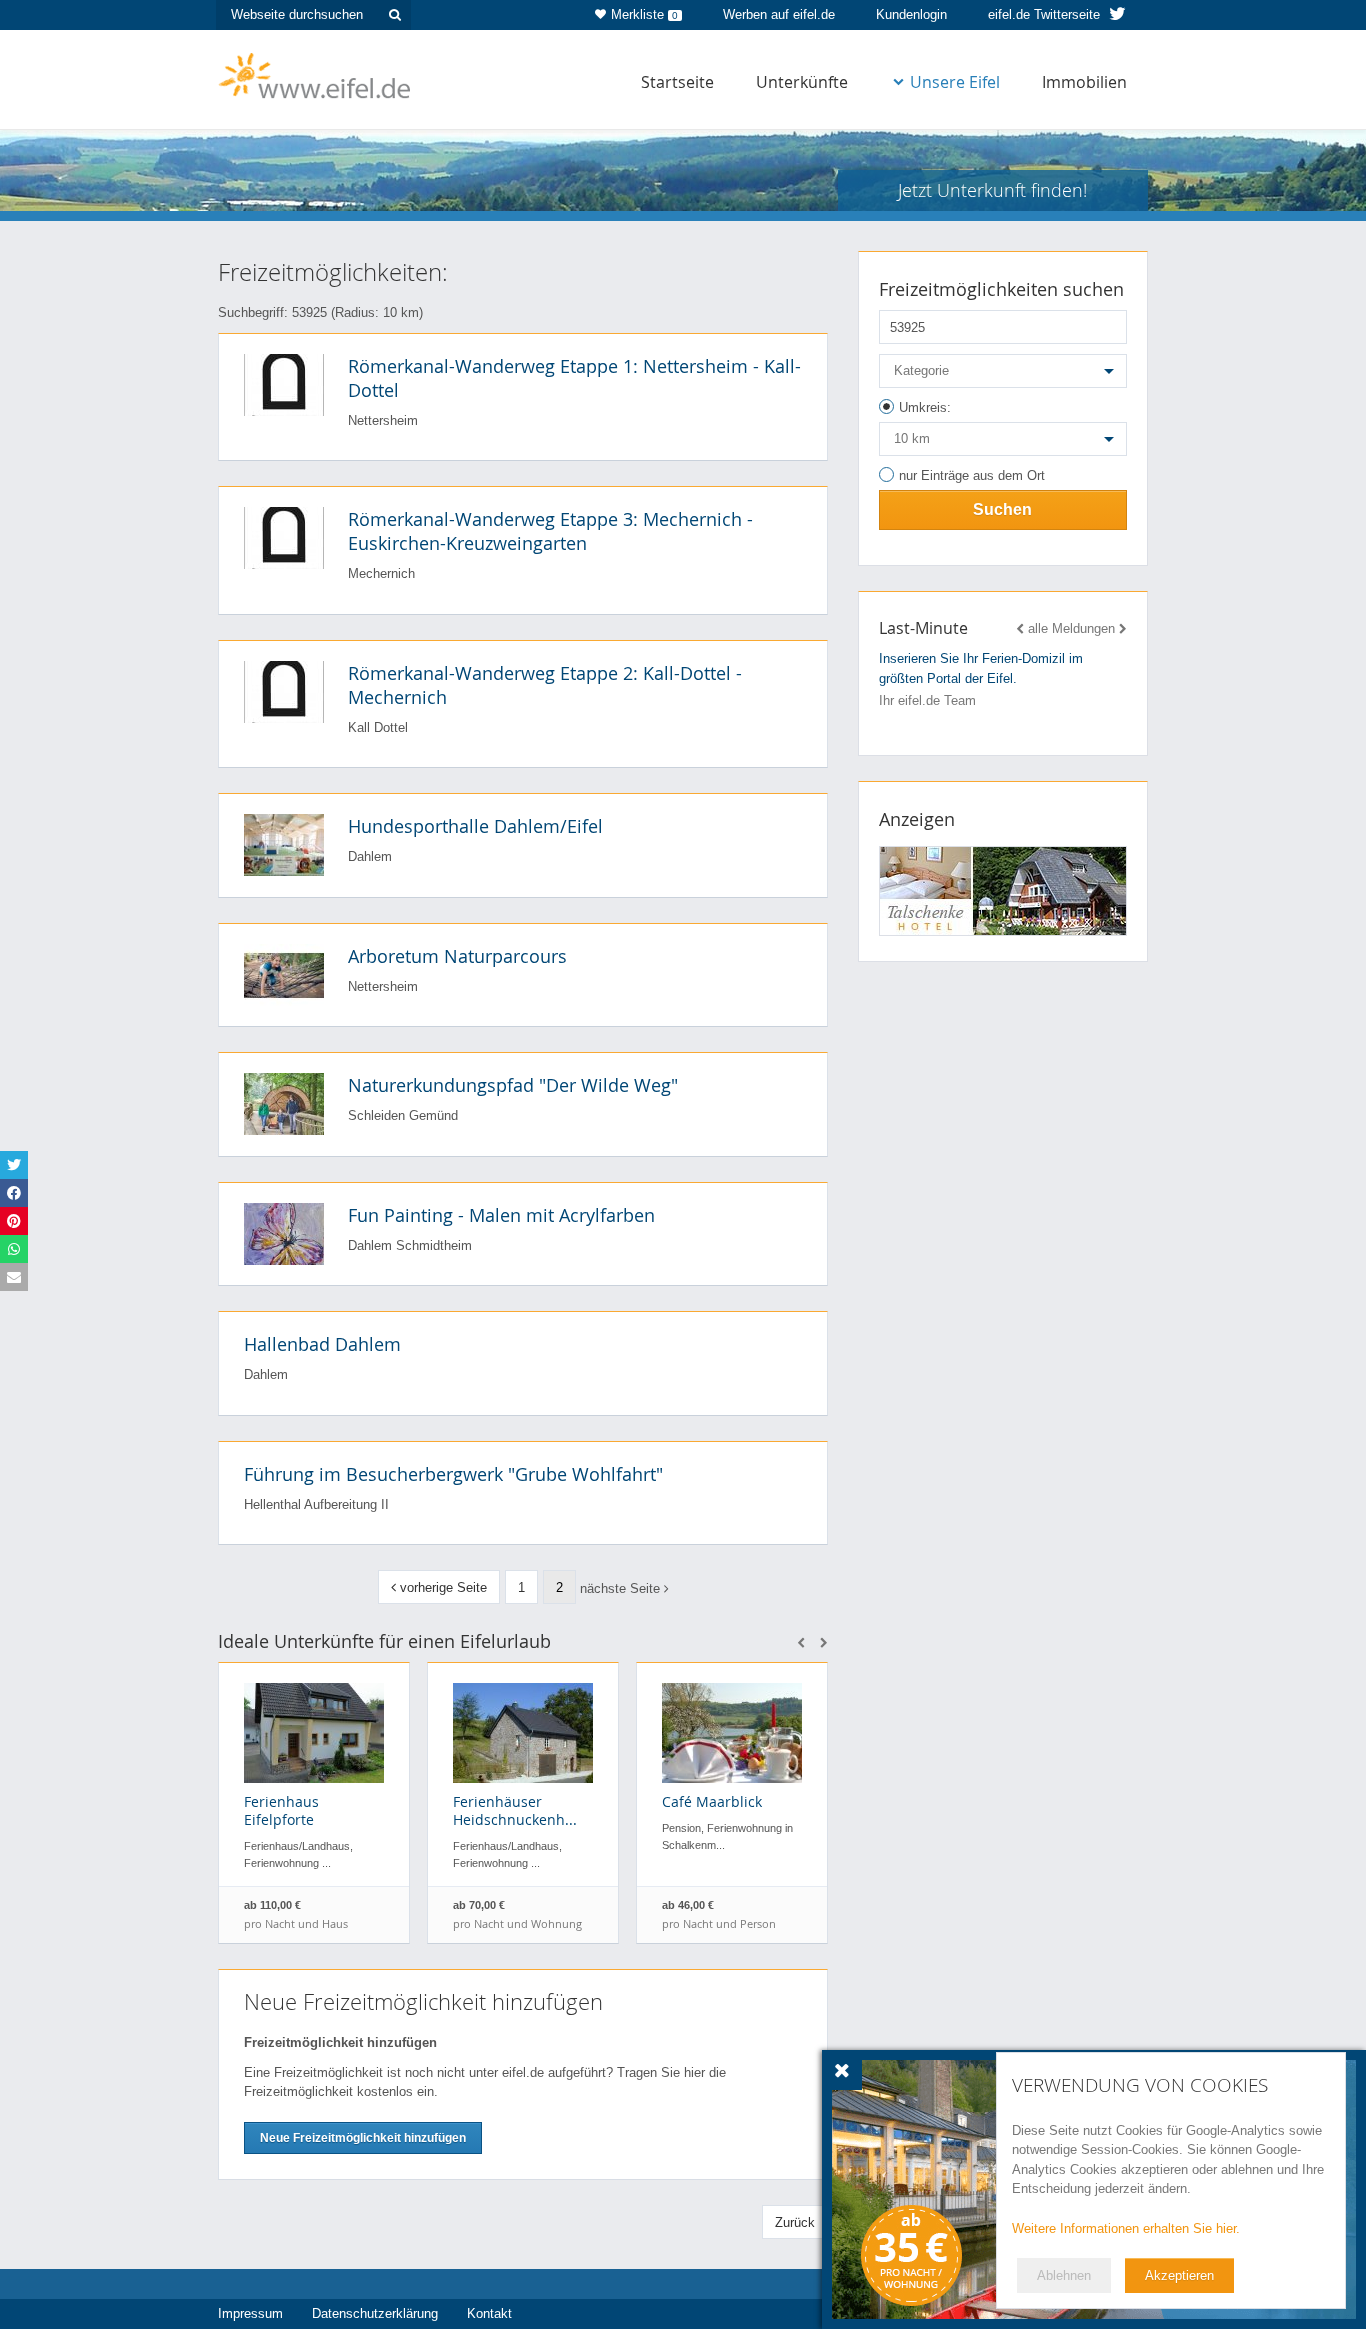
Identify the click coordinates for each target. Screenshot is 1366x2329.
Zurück (795, 2222)
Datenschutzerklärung (375, 2313)
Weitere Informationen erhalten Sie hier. (1126, 2228)
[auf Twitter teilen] (14, 1165)
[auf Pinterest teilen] (14, 1221)
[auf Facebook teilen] (14, 1193)
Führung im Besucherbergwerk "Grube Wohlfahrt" (453, 1474)
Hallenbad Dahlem (322, 1344)
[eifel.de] (315, 74)
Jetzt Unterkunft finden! (992, 190)
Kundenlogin (911, 14)
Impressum (250, 2313)
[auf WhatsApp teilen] (14, 1249)
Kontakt (489, 2313)
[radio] (1003, 410)
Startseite (677, 82)
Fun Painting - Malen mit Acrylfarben (501, 1215)
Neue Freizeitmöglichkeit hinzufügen (363, 2138)
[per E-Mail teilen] (14, 1277)
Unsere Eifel (955, 82)
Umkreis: (925, 407)
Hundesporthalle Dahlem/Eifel (475, 826)
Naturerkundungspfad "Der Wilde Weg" (513, 1085)
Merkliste (644, 14)
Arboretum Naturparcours (457, 956)
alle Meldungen (1071, 628)
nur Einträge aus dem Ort (972, 475)
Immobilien (1084, 82)
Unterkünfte (802, 82)
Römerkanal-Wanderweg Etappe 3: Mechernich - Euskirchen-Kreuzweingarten (550, 531)
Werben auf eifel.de (779, 14)
